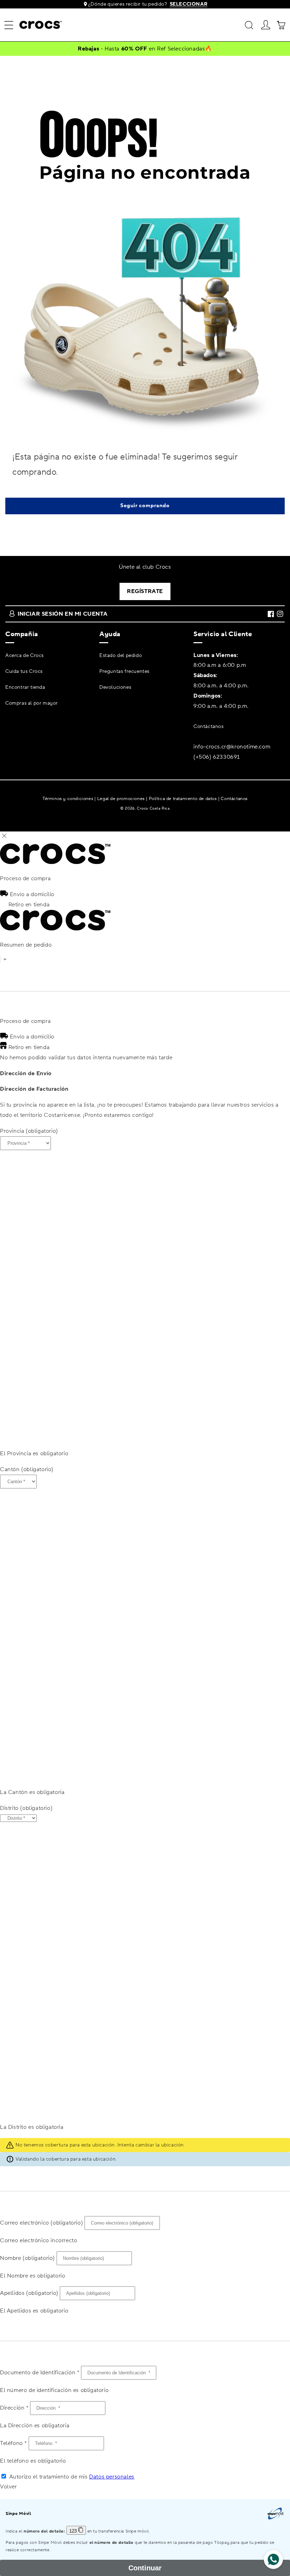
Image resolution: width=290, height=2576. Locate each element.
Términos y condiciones (68, 798)
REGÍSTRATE (145, 591)
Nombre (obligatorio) (27, 2258)
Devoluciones (115, 687)
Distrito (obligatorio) (26, 1808)
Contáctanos (209, 727)
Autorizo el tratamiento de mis (72, 2477)
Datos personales (112, 2477)
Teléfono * (13, 2443)
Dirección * (14, 2408)
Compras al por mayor (32, 703)
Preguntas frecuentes (124, 671)
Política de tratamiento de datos (183, 798)
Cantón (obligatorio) (27, 1469)
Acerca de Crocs (25, 656)
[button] (9, 25)
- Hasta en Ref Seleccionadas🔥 (145, 49)
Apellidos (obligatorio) (29, 2293)
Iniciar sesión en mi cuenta (63, 614)
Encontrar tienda (25, 687)
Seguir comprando (145, 506)
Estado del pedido (121, 656)
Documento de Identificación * (40, 2373)
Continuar (145, 2568)
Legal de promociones (121, 798)
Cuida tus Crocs (24, 671)
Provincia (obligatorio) (29, 1131)
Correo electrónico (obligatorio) (41, 2223)
